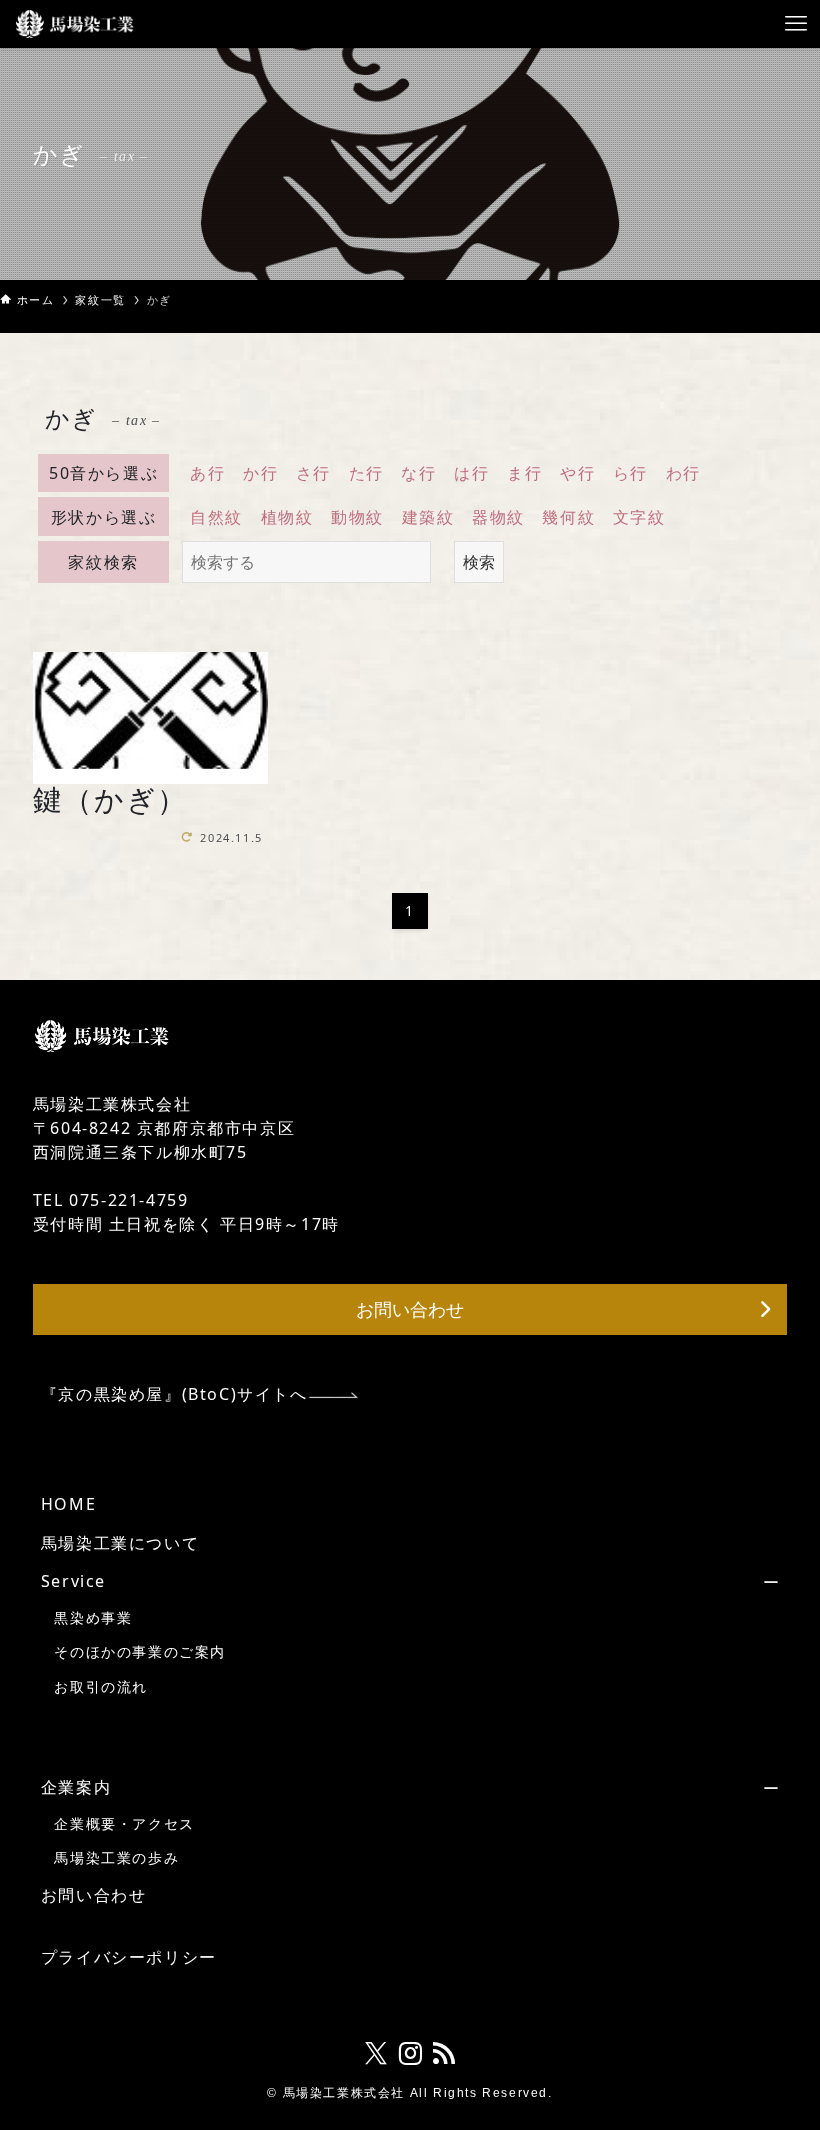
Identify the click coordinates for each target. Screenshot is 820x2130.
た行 (366, 473)
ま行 (524, 473)
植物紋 (287, 517)
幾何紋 (568, 517)
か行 (260, 473)
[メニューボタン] (796, 24)
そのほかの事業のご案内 (140, 1651)
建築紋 (428, 517)
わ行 (683, 473)
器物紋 (498, 517)
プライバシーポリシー (129, 1957)
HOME (68, 1504)
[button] (410, 1309)
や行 (577, 473)
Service (73, 1581)
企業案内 (76, 1787)
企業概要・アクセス (124, 1823)
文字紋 (639, 517)
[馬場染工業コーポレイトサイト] (75, 24)
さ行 (313, 473)
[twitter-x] (376, 2054)
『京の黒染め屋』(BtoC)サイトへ (174, 1394)
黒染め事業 (93, 1617)
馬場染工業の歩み (116, 1857)
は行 (471, 473)
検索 (479, 562)
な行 (418, 473)
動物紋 (357, 517)
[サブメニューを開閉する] (587, 1581)
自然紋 (216, 517)
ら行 (630, 473)
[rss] (444, 2054)
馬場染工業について (120, 1543)
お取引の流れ (101, 1686)
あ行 (207, 473)
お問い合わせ (94, 1895)
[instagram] (410, 2054)
